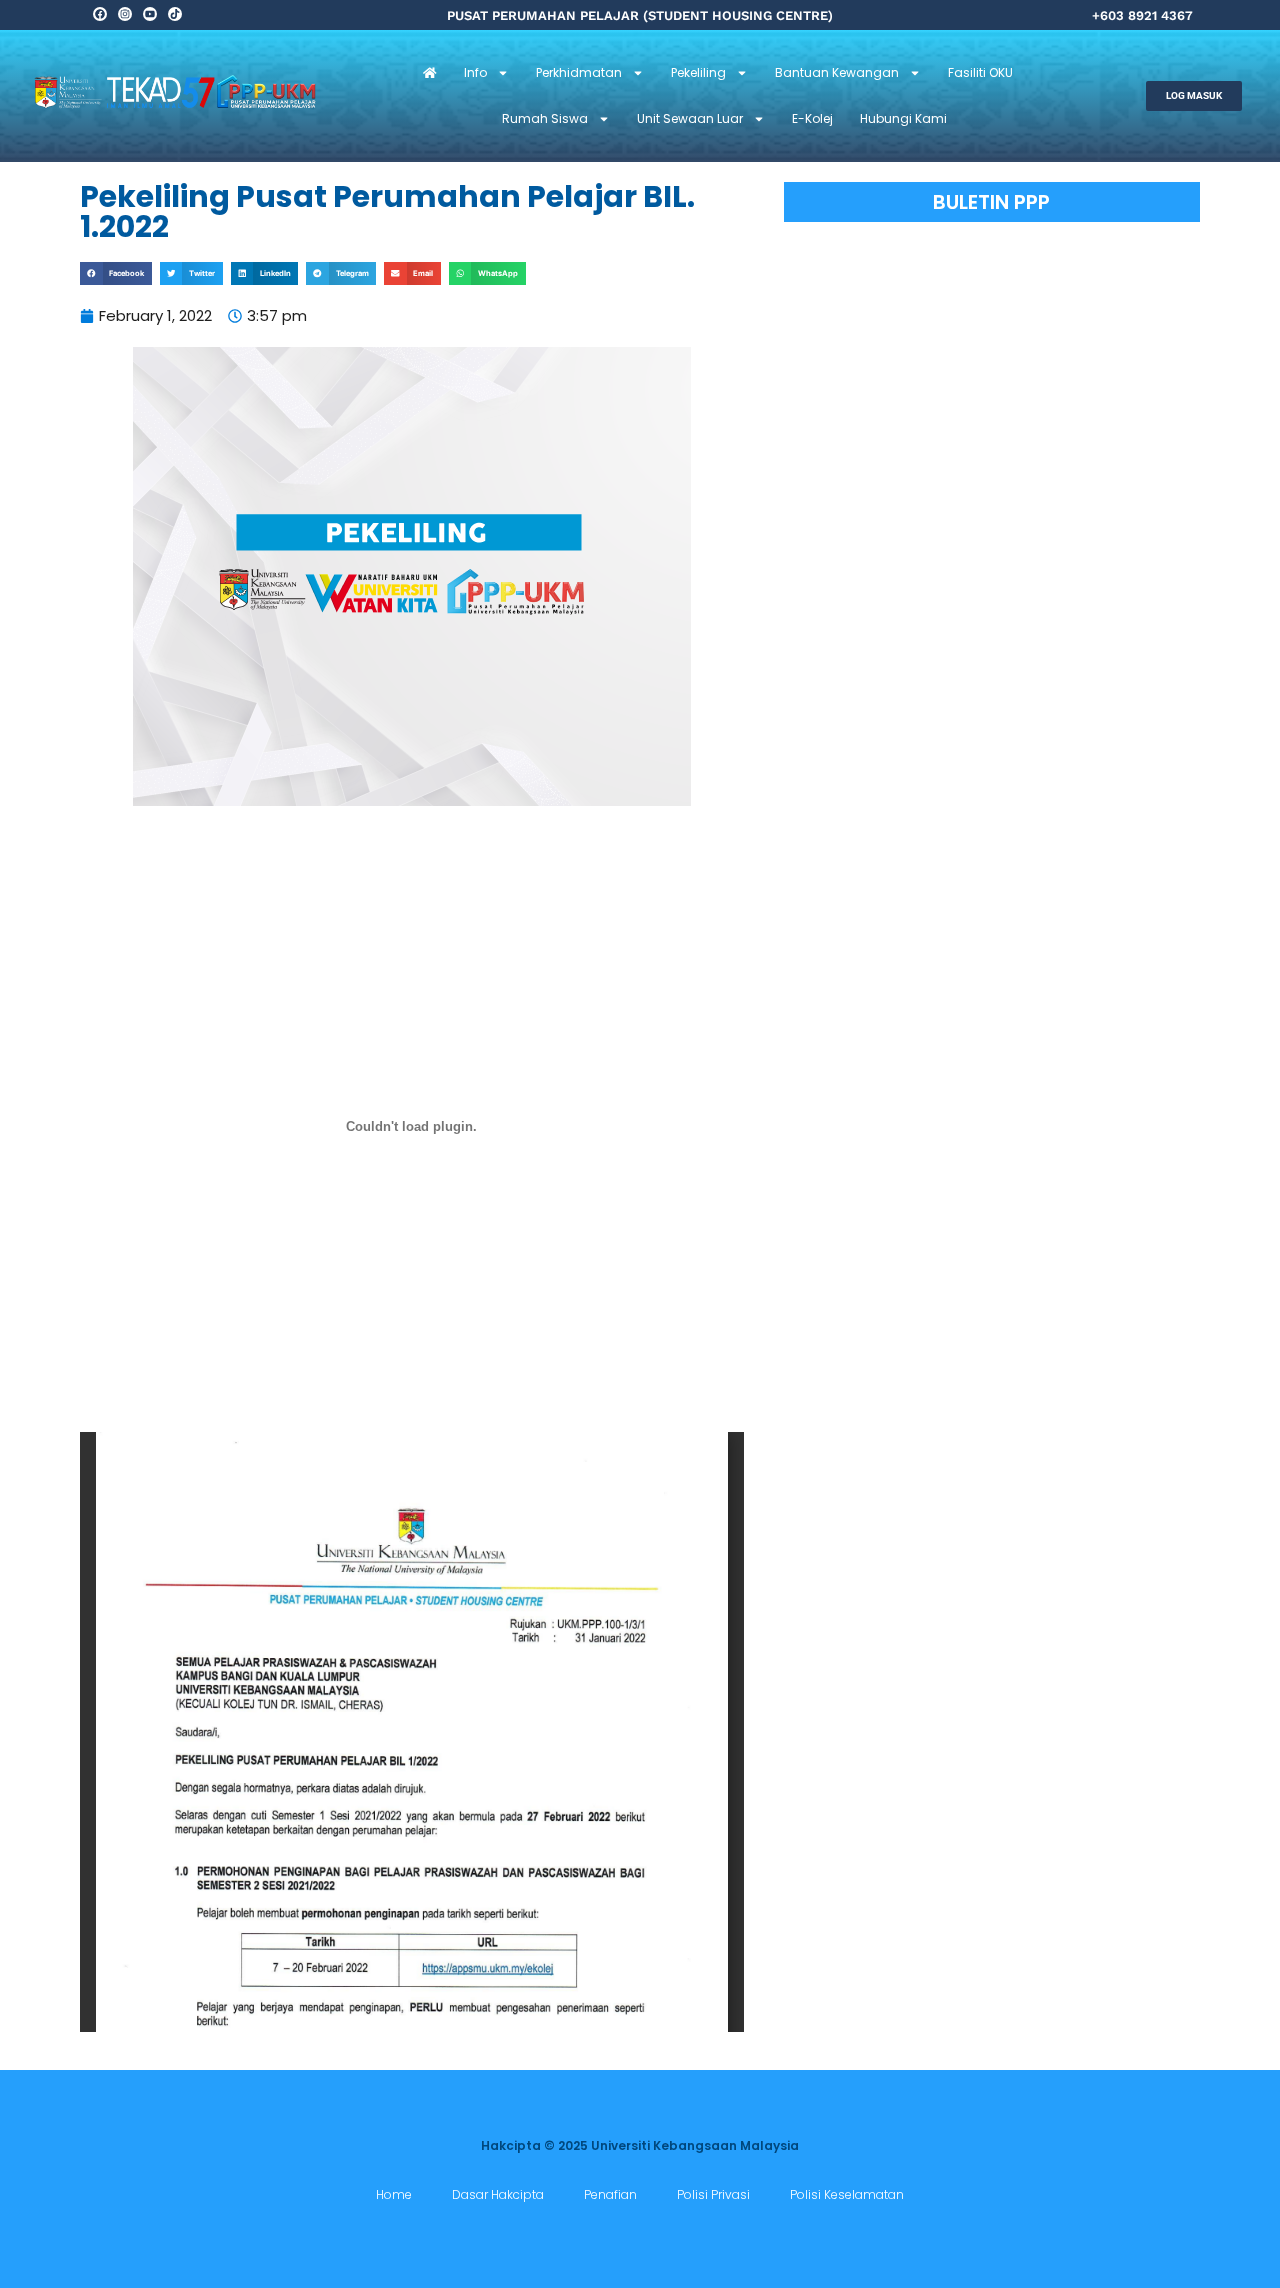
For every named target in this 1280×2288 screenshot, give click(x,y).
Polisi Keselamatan (847, 2194)
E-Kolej (812, 118)
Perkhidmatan (579, 72)
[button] (116, 273)
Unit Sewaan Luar (690, 118)
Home (394, 2194)
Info (475, 72)
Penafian (610, 2194)
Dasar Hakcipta (498, 2194)
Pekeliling (698, 72)
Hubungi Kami (903, 118)
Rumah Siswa (545, 118)
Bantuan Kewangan (837, 72)
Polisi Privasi (713, 2194)
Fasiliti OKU (980, 72)
